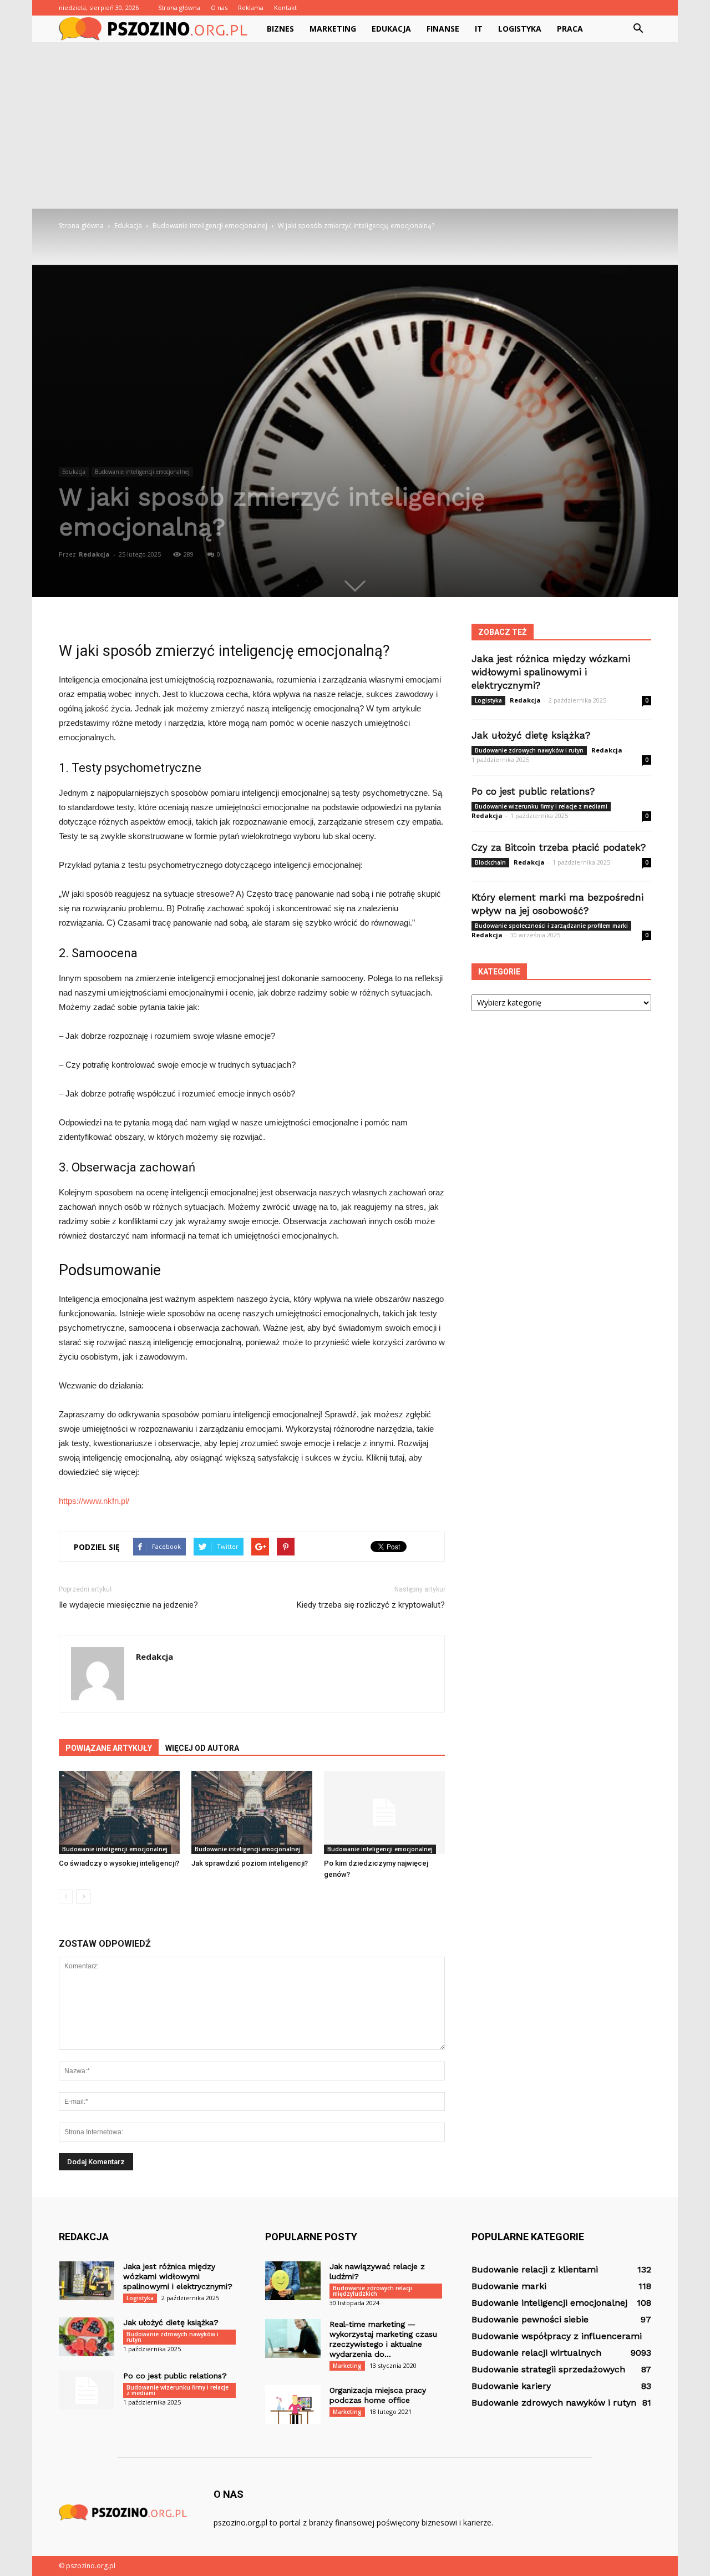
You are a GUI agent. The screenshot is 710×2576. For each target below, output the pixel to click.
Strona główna (179, 7)
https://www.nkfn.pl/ (94, 1501)
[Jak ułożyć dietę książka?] (87, 2337)
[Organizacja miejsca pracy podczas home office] (293, 2405)
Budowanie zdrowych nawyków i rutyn (529, 750)
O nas (219, 7)
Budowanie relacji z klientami (535, 2269)
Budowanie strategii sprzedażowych (548, 2369)
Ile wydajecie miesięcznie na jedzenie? (128, 1605)
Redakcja (94, 554)
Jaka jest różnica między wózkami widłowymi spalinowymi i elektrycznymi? (551, 672)
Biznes (280, 29)
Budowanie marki (509, 2286)
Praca (570, 29)
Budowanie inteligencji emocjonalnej (142, 472)
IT (479, 29)
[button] (638, 29)
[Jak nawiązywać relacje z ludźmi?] (293, 2281)
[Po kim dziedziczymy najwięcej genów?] (384, 1812)
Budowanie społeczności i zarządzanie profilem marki (551, 926)
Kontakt (285, 7)
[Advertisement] (355, 125)
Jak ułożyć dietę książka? (531, 735)
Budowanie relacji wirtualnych (536, 2353)
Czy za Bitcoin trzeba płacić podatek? (559, 847)
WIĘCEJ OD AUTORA (202, 1748)
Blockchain (490, 862)
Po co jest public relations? (533, 791)
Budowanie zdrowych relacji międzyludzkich (372, 2291)
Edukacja (391, 29)
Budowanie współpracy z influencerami (557, 2336)
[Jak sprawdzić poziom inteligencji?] (252, 1812)
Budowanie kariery (511, 2386)
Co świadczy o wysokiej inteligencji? (119, 1863)
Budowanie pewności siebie (530, 2319)
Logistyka (520, 29)
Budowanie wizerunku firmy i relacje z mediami (541, 806)
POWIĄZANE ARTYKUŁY (109, 1748)
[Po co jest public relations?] (87, 2390)
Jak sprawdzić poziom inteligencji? (250, 1863)
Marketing (333, 29)
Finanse (443, 29)
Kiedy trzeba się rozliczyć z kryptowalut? (371, 1605)
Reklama (251, 7)
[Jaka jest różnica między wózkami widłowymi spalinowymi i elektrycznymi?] (87, 2281)
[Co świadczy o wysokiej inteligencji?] (119, 1812)
